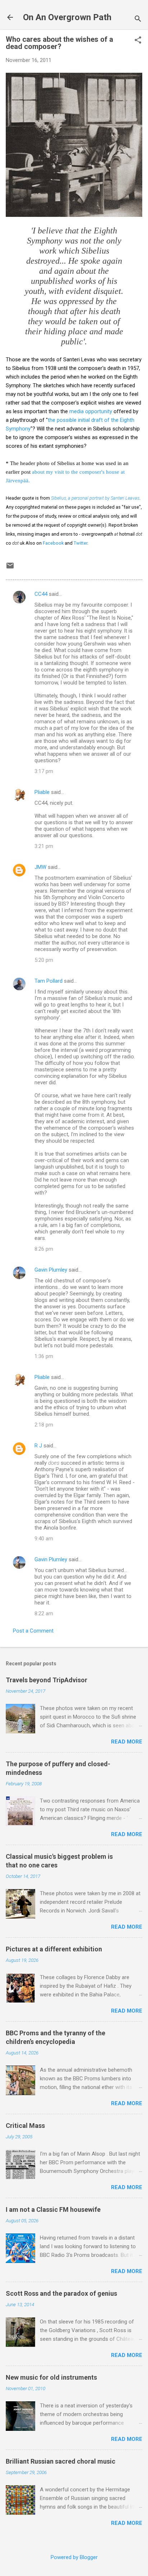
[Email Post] (10, 568)
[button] (138, 41)
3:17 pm (44, 771)
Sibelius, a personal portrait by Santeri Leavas (95, 498)
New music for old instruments (51, 2377)
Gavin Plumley (51, 1270)
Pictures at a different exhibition (54, 1949)
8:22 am (44, 1613)
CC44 (41, 594)
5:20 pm (44, 960)
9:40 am (44, 1539)
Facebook (53, 543)
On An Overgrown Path (67, 17)
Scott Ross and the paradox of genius (61, 2293)
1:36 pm (44, 1356)
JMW (40, 867)
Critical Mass (25, 2126)
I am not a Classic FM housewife (53, 2209)
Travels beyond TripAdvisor (47, 1680)
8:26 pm (44, 1249)
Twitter (80, 543)
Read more (127, 1742)
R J (38, 1446)
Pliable (42, 792)
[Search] (138, 20)
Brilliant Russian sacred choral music (61, 2461)
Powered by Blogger (74, 2557)
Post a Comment (33, 1631)
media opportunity (91, 411)
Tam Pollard (48, 981)
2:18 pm (44, 1425)
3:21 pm (44, 846)
